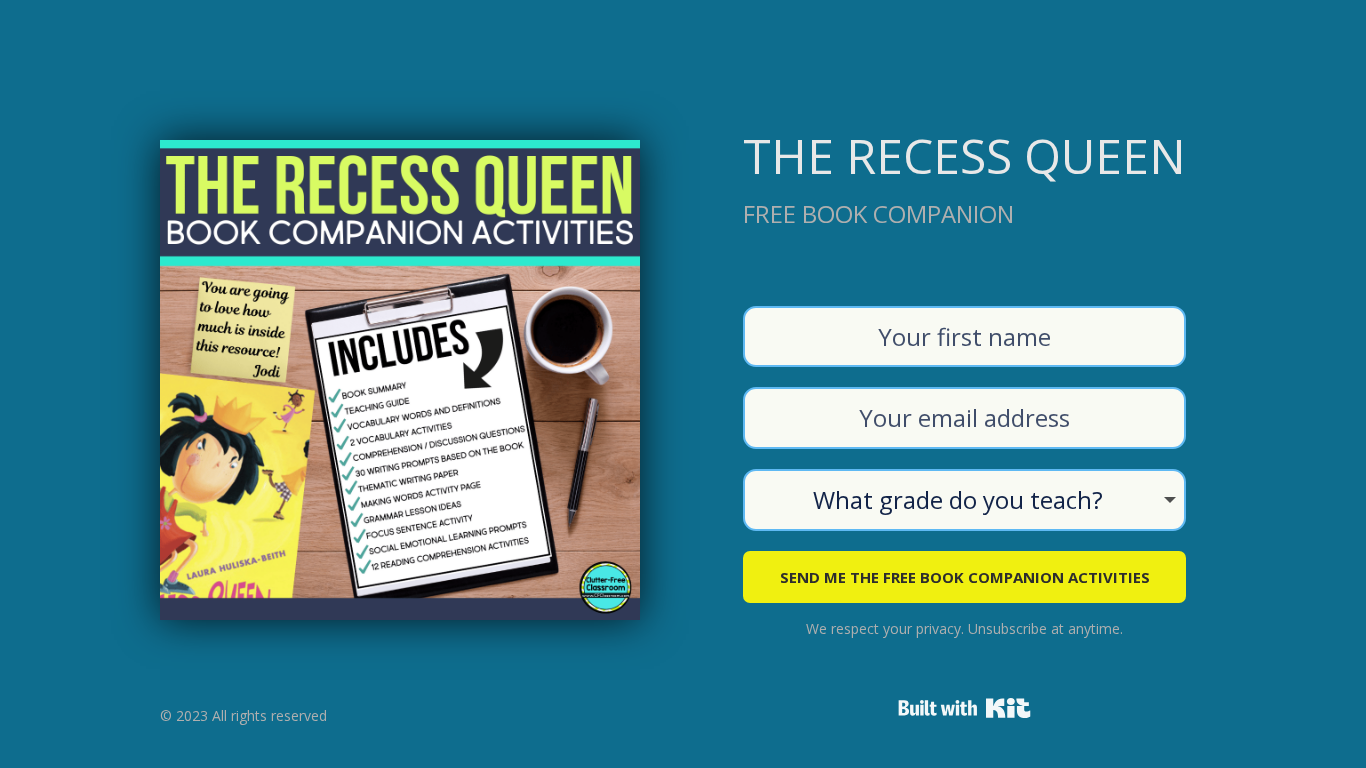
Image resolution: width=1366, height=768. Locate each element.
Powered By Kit (964, 708)
